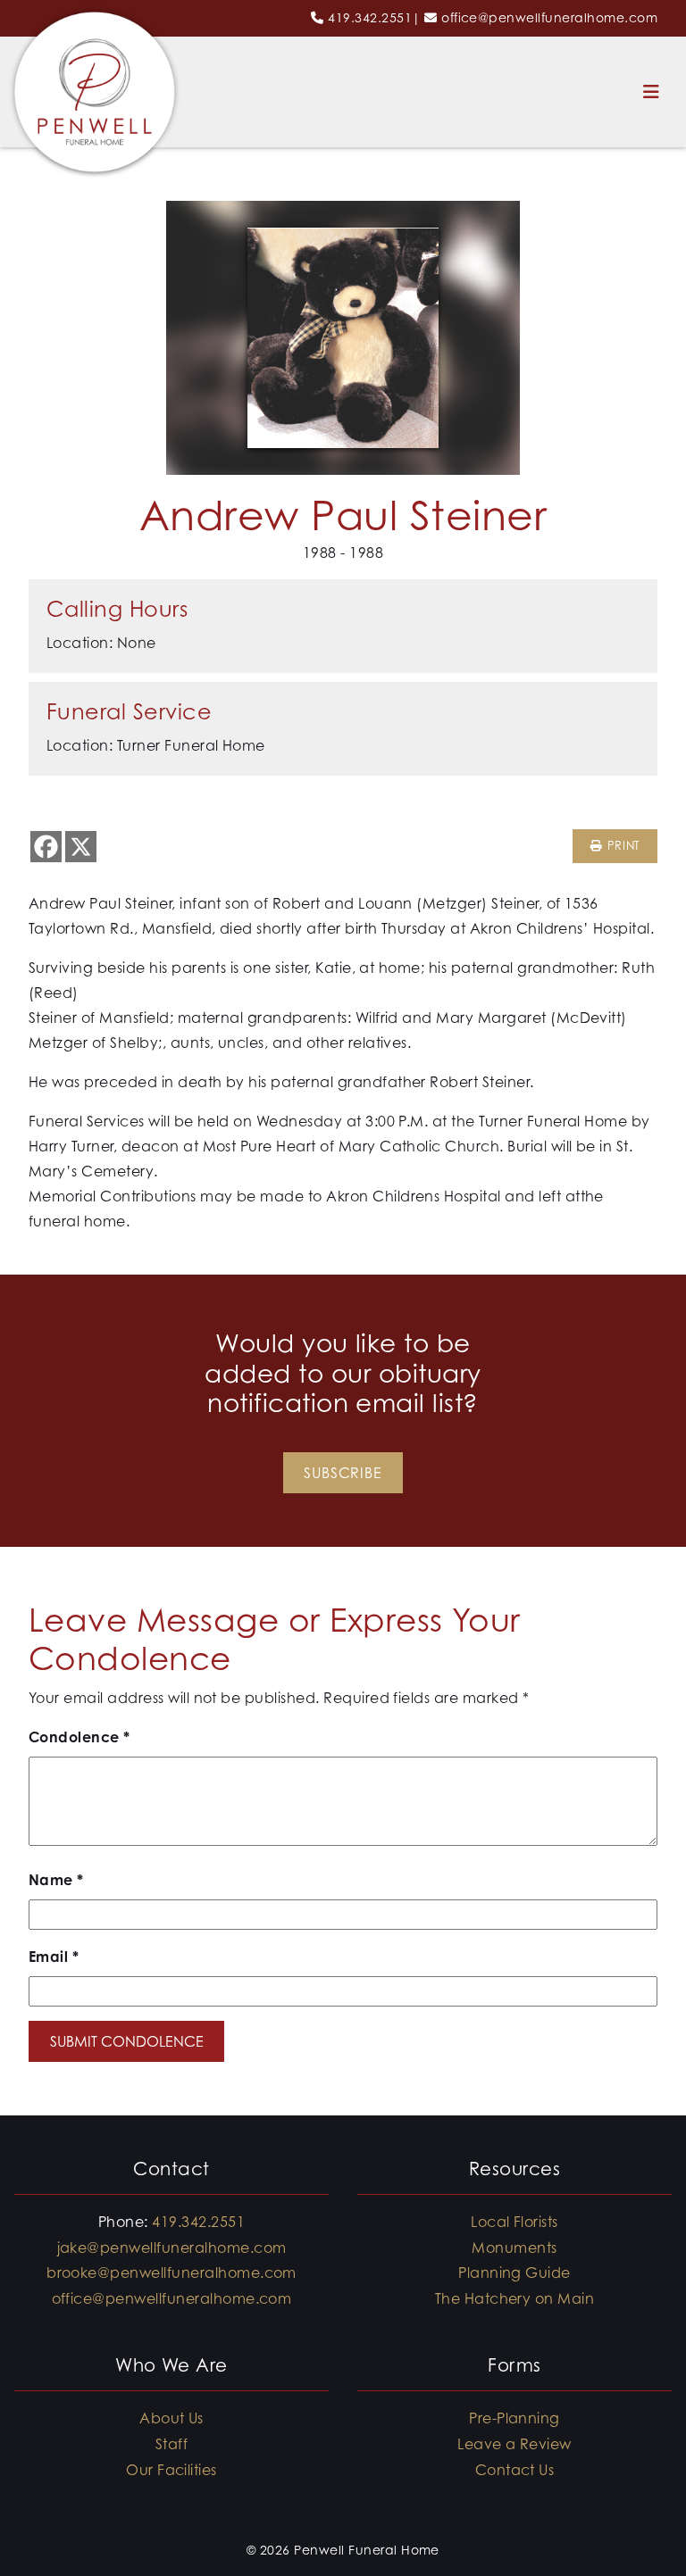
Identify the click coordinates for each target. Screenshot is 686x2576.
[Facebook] (46, 847)
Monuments (514, 2248)
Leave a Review (514, 2444)
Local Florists (514, 2222)
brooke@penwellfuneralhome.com (171, 2273)
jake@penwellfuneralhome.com (172, 2248)
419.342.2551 (370, 17)
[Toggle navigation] (651, 92)
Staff (171, 2444)
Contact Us (515, 2470)
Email (54, 1957)
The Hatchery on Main (515, 2298)
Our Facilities (171, 2470)
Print (621, 846)
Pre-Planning (514, 2418)
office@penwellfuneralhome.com (549, 17)
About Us (171, 2418)
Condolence (79, 1737)
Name (56, 1880)
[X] (81, 847)
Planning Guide (514, 2273)
